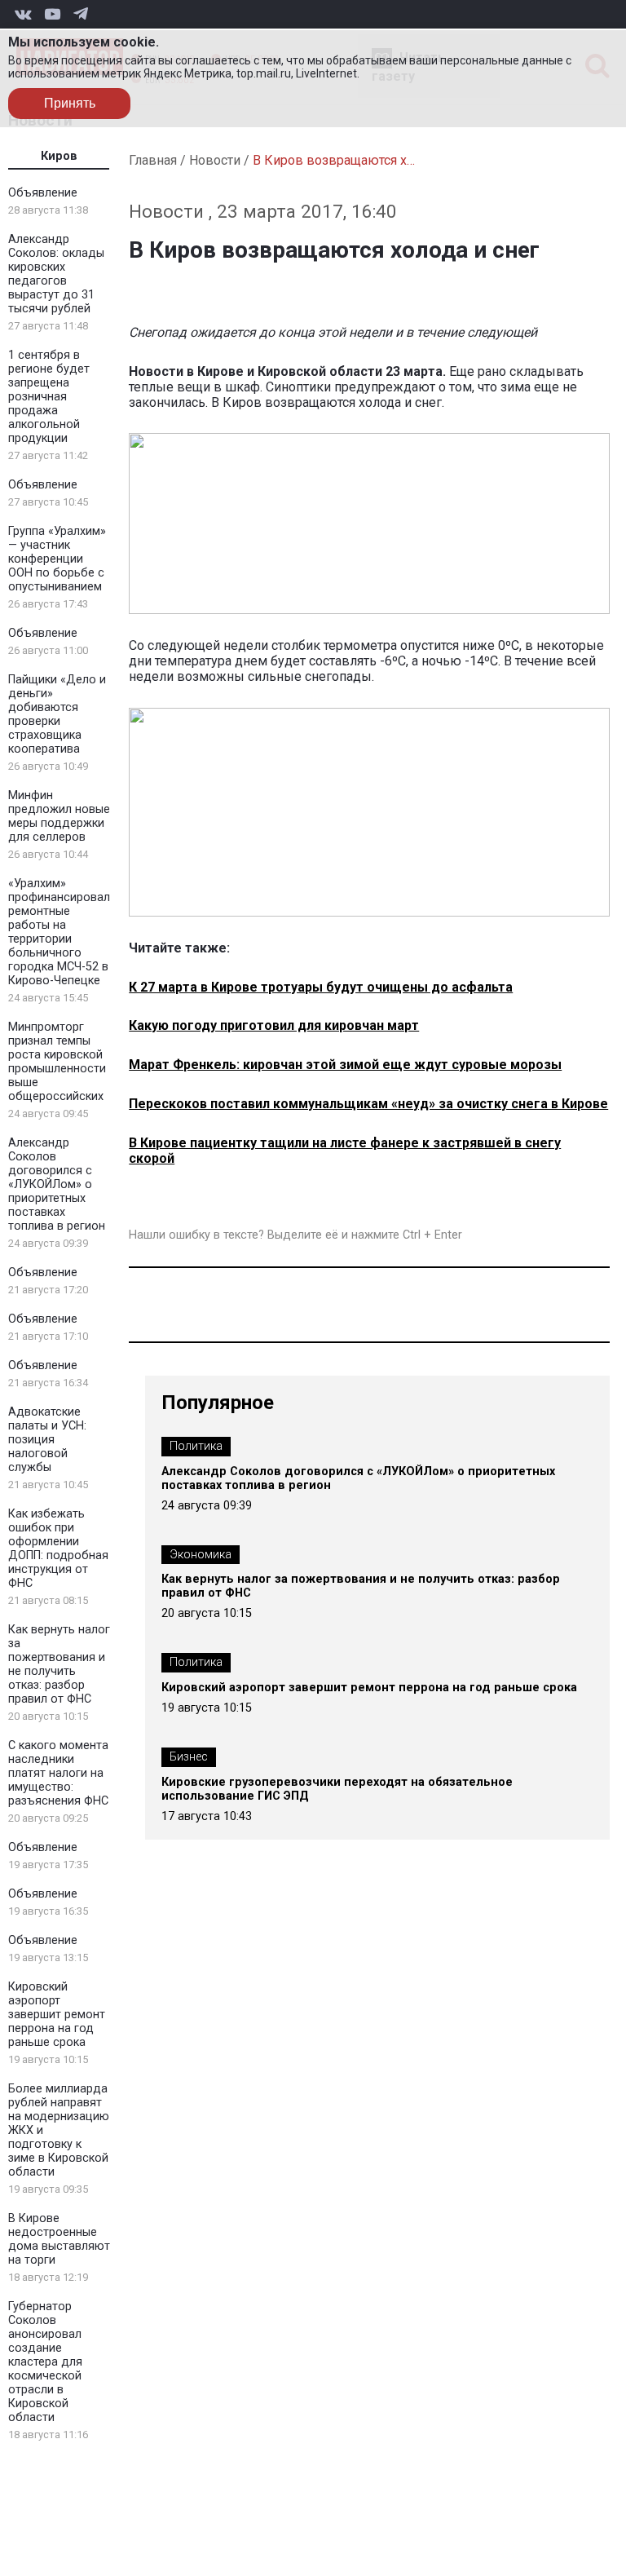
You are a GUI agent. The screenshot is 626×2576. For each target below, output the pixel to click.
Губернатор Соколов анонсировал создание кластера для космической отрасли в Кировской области (45, 2362)
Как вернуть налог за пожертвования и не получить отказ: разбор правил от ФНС (59, 1664)
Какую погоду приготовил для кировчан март (274, 1025)
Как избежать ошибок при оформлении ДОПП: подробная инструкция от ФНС (58, 1549)
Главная (153, 160)
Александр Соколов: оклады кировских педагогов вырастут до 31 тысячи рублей (56, 274)
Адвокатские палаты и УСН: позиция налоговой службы (47, 1440)
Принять (70, 103)
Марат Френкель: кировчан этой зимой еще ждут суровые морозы (345, 1065)
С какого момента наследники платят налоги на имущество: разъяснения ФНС (58, 1773)
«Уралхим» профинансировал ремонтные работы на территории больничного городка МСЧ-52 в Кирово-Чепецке (59, 932)
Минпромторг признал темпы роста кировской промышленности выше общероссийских (57, 1062)
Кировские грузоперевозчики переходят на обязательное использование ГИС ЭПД (337, 1789)
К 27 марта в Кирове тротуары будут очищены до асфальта (321, 987)
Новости (215, 160)
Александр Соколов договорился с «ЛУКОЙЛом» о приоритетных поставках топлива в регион (57, 1184)
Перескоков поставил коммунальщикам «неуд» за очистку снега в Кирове (368, 1104)
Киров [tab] (59, 156)
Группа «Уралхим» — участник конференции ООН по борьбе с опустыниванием (57, 559)
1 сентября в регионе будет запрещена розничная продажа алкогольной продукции (49, 397)
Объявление (43, 193)
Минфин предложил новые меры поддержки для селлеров (59, 816)
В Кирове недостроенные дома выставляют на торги (59, 2239)
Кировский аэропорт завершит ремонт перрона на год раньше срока (57, 2015)
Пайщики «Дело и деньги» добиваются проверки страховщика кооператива (57, 714)
